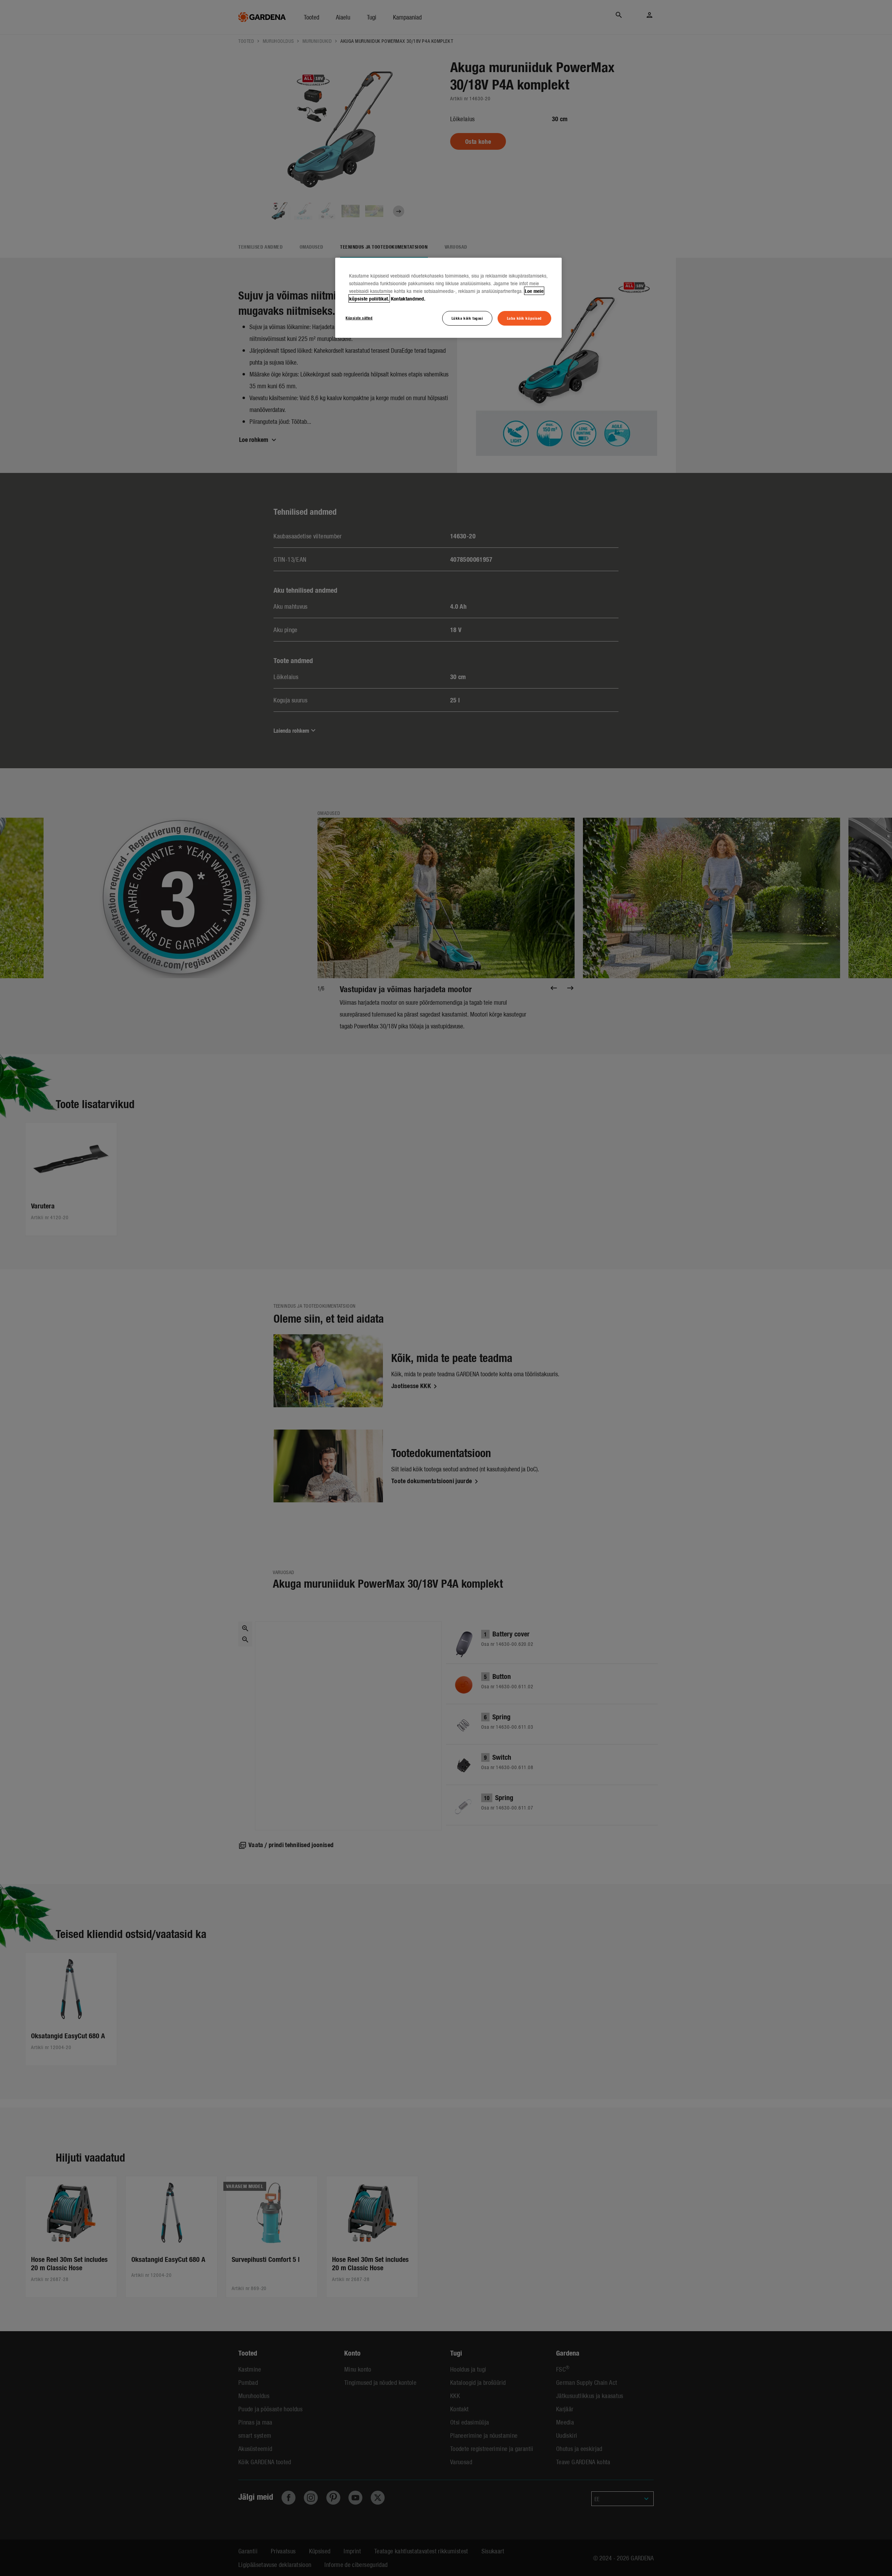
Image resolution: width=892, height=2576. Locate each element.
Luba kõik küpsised (524, 318)
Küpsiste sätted (359, 318)
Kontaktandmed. (408, 298)
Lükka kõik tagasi (467, 318)
